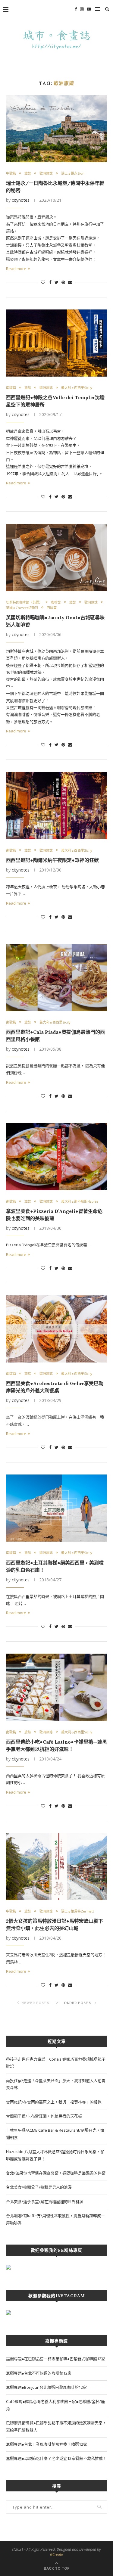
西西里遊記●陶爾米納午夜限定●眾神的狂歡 (52, 860)
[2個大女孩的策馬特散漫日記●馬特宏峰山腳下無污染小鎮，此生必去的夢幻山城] (56, 1867)
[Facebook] (76, 9)
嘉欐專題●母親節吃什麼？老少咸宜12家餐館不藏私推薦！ (56, 2458)
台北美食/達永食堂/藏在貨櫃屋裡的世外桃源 (45, 2202)
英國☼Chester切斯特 (22, 608)
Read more (16, 269)
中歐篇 (11, 173)
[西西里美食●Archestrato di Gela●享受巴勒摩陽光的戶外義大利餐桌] (56, 1329)
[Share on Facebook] (50, 282)
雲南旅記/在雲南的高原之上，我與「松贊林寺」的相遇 (54, 2102)
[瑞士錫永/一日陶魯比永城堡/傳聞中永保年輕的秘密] (56, 129)
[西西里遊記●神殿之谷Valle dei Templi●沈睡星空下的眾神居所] (56, 343)
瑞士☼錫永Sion (73, 173)
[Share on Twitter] (56, 282)
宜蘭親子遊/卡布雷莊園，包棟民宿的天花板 (44, 2116)
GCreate (56, 2554)
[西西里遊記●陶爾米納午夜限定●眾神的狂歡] (56, 805)
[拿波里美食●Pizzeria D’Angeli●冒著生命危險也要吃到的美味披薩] (56, 1157)
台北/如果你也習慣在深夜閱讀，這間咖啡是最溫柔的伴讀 (56, 2173)
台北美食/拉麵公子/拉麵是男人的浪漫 (39, 2187)
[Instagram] (82, 9)
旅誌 (28, 173)
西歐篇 (52, 608)
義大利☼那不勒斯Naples (80, 1201)
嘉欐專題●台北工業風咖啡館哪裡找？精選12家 (47, 2444)
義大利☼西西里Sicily (77, 388)
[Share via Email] (70, 282)
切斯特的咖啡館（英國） (24, 602)
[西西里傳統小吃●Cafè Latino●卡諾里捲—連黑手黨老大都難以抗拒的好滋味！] (56, 1687)
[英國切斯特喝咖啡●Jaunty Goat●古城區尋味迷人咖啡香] (56, 557)
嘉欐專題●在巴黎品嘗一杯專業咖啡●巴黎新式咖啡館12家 (56, 2359)
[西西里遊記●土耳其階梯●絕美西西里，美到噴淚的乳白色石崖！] (56, 1508)
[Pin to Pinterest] (63, 282)
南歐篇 (11, 388)
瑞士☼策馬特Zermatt (78, 1911)
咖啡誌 (56, 602)
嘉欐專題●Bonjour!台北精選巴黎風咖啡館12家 (46, 2387)
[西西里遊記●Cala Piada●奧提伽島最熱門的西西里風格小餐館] (56, 978)
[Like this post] (43, 282)
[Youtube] (89, 9)
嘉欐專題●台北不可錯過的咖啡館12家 (39, 2373)
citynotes (21, 200)
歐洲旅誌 (46, 173)
